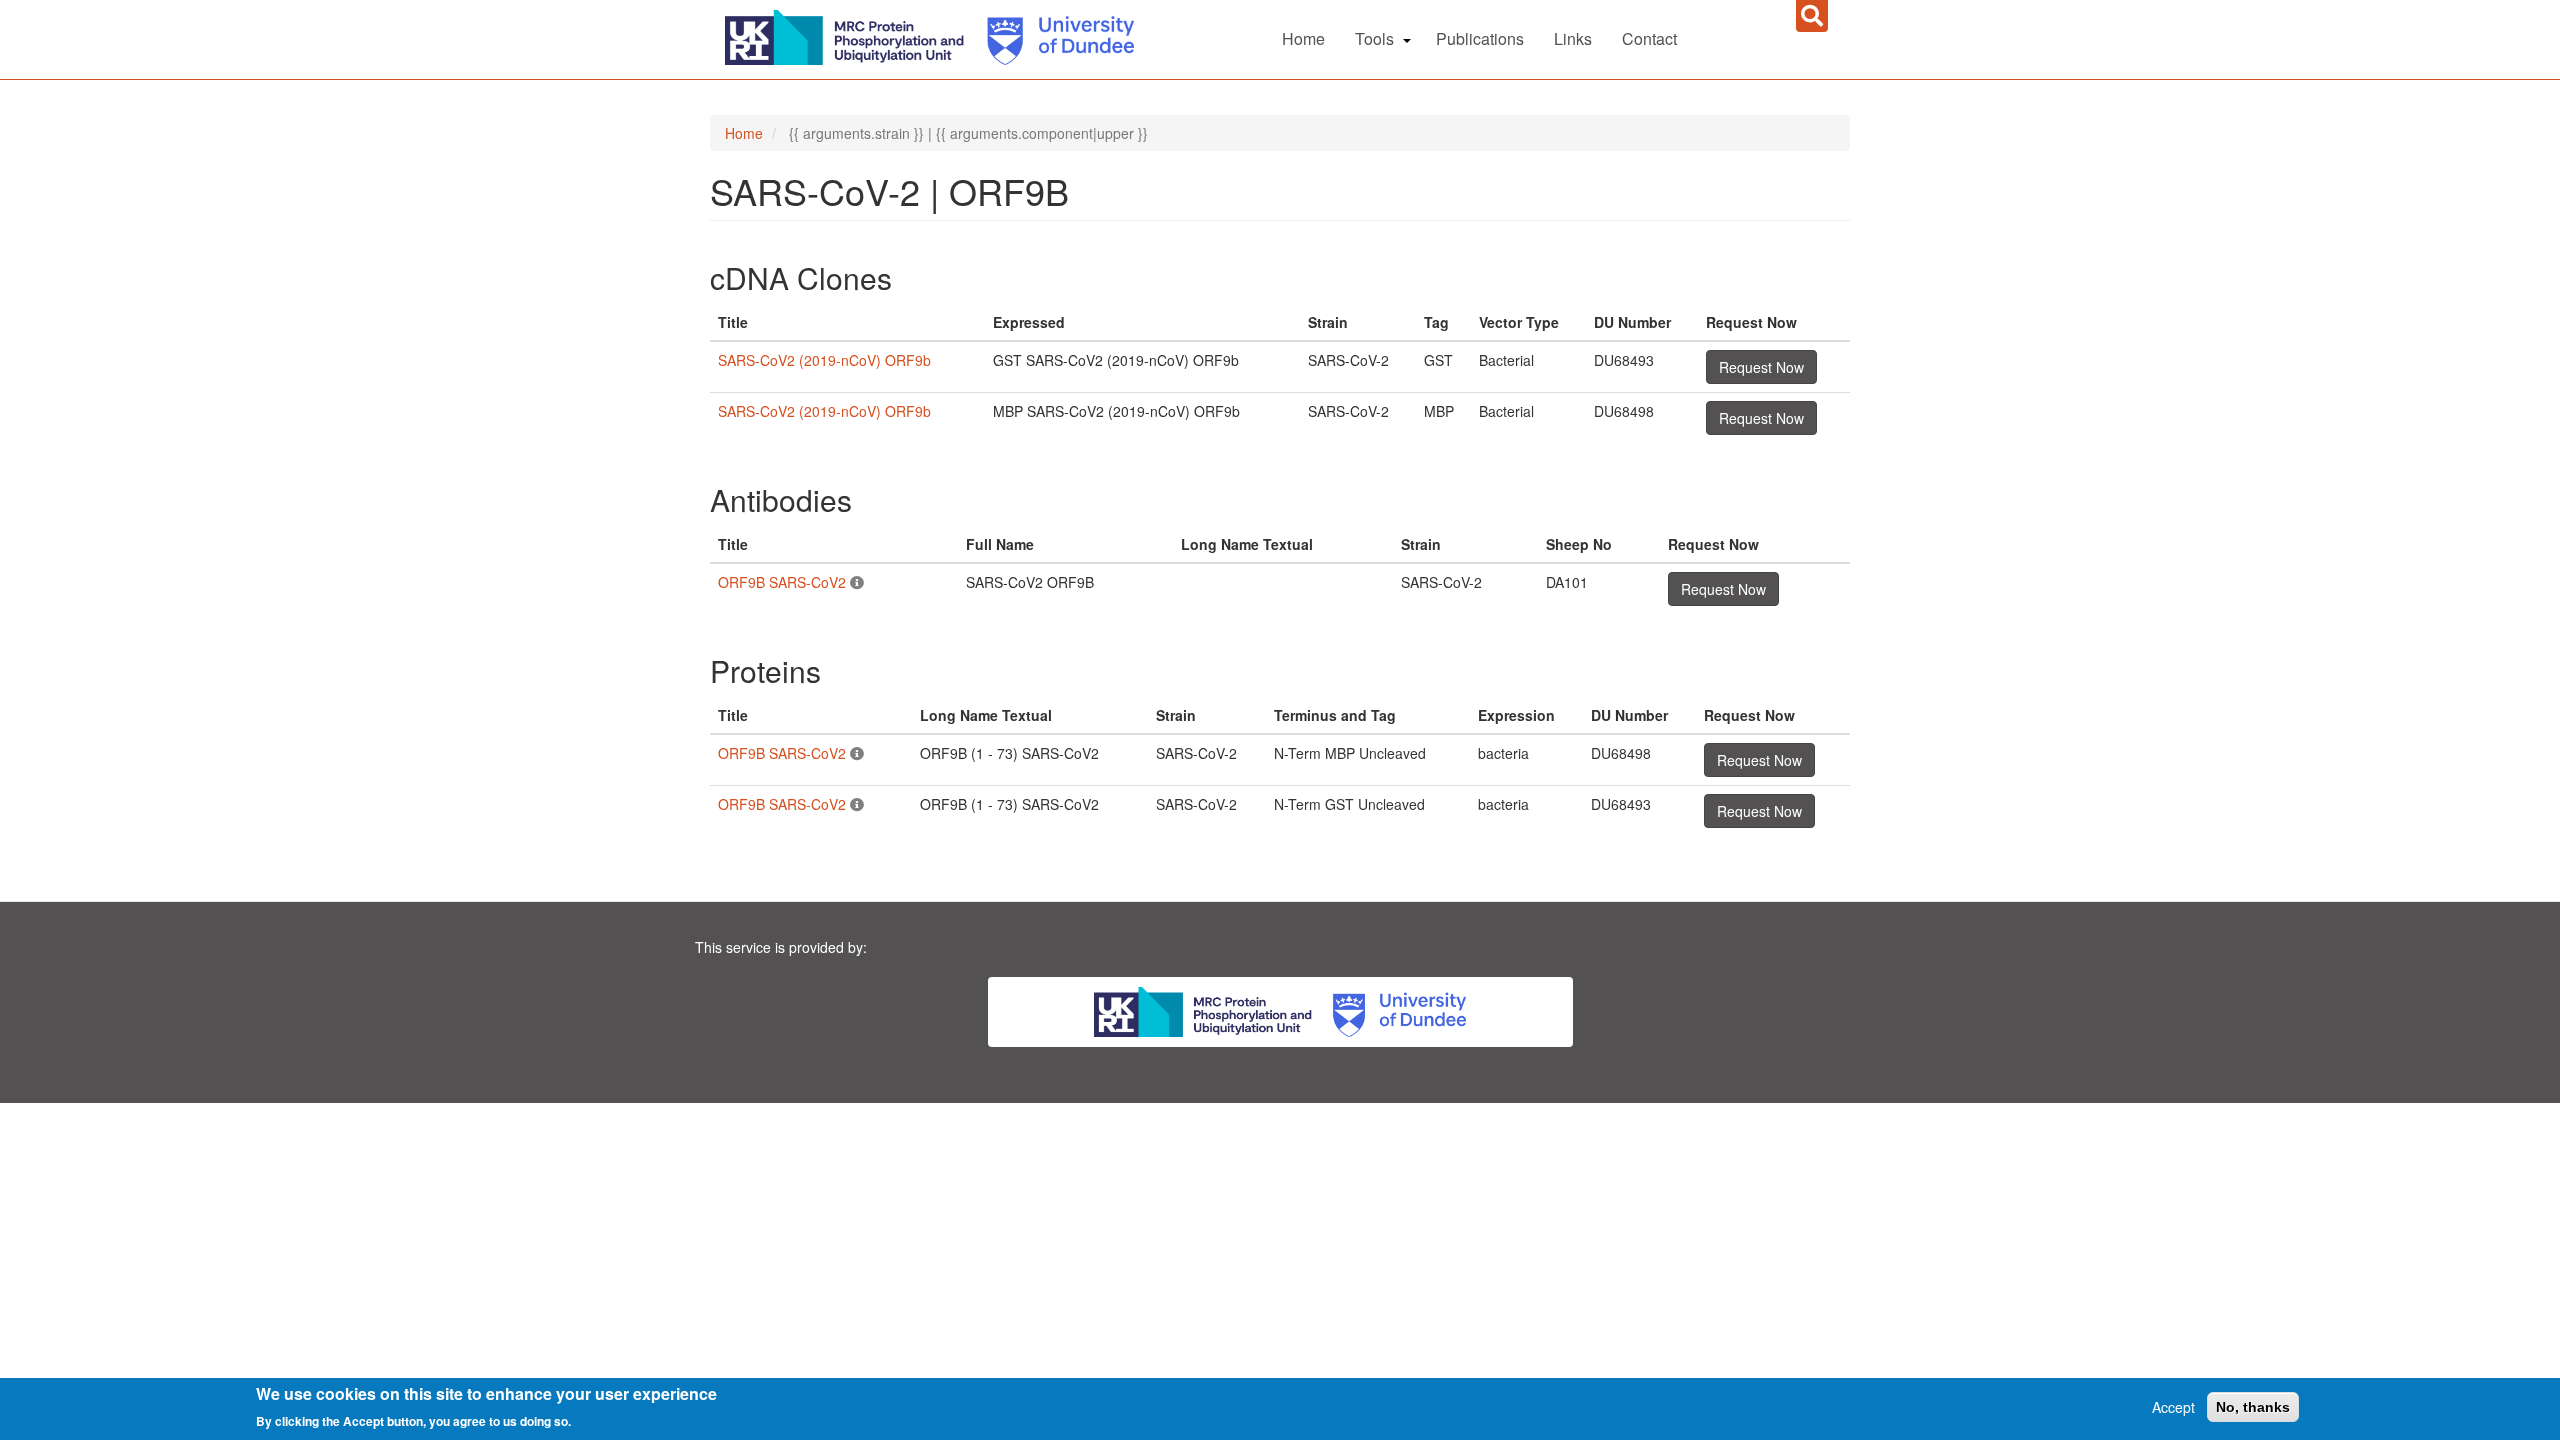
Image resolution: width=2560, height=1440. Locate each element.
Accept (2173, 1407)
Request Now (1761, 367)
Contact (1649, 38)
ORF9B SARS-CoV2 (782, 582)
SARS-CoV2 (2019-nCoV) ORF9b (824, 360)
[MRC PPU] (849, 35)
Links (1573, 38)
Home (1303, 38)
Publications (1480, 38)
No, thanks (2253, 1407)
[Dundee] (1053, 35)
